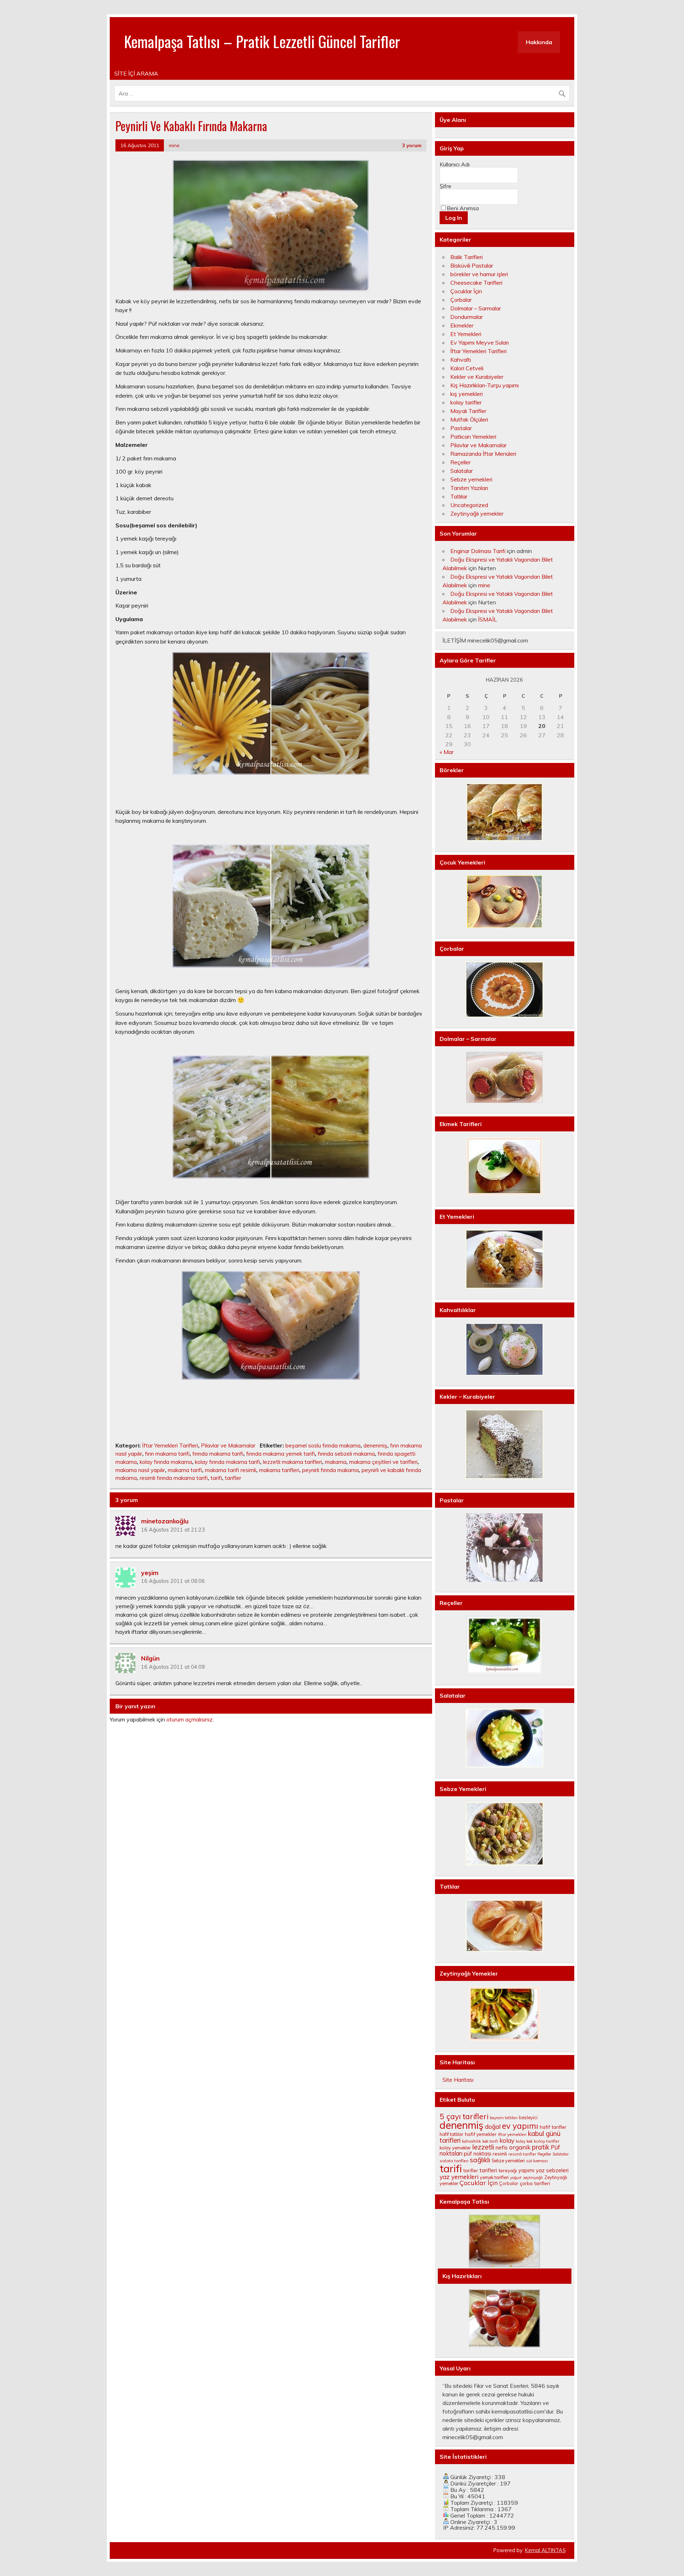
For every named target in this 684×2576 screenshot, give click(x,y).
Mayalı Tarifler (468, 411)
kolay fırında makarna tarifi (227, 1462)
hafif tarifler (553, 2127)
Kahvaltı (461, 360)
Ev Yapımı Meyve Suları (480, 342)
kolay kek (524, 2141)
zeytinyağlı (533, 2178)
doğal (493, 2126)
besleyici (528, 2117)
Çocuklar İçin (466, 291)
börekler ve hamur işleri (479, 274)
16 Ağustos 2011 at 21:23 (173, 1530)
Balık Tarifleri (467, 257)
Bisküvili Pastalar (472, 265)
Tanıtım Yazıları (469, 488)
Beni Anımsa (463, 208)
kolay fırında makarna (166, 1462)
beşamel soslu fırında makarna (323, 1446)
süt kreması (537, 2161)
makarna (336, 1462)
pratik (541, 2147)
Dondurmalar (467, 317)
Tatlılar (459, 496)
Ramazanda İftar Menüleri (483, 454)
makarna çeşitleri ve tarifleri (383, 1462)
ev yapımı (520, 2126)
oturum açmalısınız (190, 1719)
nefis (502, 2147)
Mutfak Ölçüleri (469, 419)
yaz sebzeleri (552, 2170)
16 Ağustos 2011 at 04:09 (173, 1667)
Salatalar (462, 471)
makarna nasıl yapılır (140, 1470)
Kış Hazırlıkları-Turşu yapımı (484, 385)
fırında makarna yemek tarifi (281, 1454)
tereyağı (508, 2170)
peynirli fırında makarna (330, 1470)
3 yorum (412, 145)
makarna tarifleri (279, 1470)
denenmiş (375, 1446)
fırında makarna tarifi (218, 1454)
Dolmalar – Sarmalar (476, 308)
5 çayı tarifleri (464, 2116)
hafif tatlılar (452, 2134)
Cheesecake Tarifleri (476, 283)
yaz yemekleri (459, 2177)
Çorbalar (461, 300)
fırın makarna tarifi (167, 1454)
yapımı (526, 2170)
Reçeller (460, 462)
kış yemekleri (467, 394)
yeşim (150, 1572)
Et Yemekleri (466, 334)
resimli (500, 2154)
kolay (507, 2140)
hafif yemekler (481, 2134)
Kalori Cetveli (467, 368)
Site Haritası (458, 2080)
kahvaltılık (471, 2141)
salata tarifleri (454, 2161)
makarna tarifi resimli (230, 1470)
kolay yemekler (455, 2148)
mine (174, 145)
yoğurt (516, 2178)
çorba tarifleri (535, 2183)
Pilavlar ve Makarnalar (228, 1446)
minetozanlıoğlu (165, 1521)
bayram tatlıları (504, 2118)
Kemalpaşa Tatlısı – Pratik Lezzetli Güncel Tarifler (262, 41)
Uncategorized (469, 505)
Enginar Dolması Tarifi (478, 551)
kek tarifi (490, 2141)
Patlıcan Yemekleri (473, 437)
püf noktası (478, 2154)
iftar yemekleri (512, 2134)
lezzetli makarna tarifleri (292, 1462)
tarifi (216, 1478)
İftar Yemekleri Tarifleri (170, 1446)
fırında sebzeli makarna (346, 1454)
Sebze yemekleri (471, 479)
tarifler (233, 1478)
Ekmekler (462, 325)
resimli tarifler (522, 2154)
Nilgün (150, 1658)
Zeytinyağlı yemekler (477, 513)
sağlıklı (480, 2160)
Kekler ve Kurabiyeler (477, 377)
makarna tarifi (185, 1470)
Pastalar (461, 428)
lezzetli (483, 2147)
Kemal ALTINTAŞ (545, 2550)
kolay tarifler (466, 402)
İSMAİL (488, 619)
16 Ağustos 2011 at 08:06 (173, 1581)
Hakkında (539, 42)
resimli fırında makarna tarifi (174, 1478)
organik (520, 2147)
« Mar (447, 752)
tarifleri (488, 2170)
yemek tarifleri (494, 2177)
